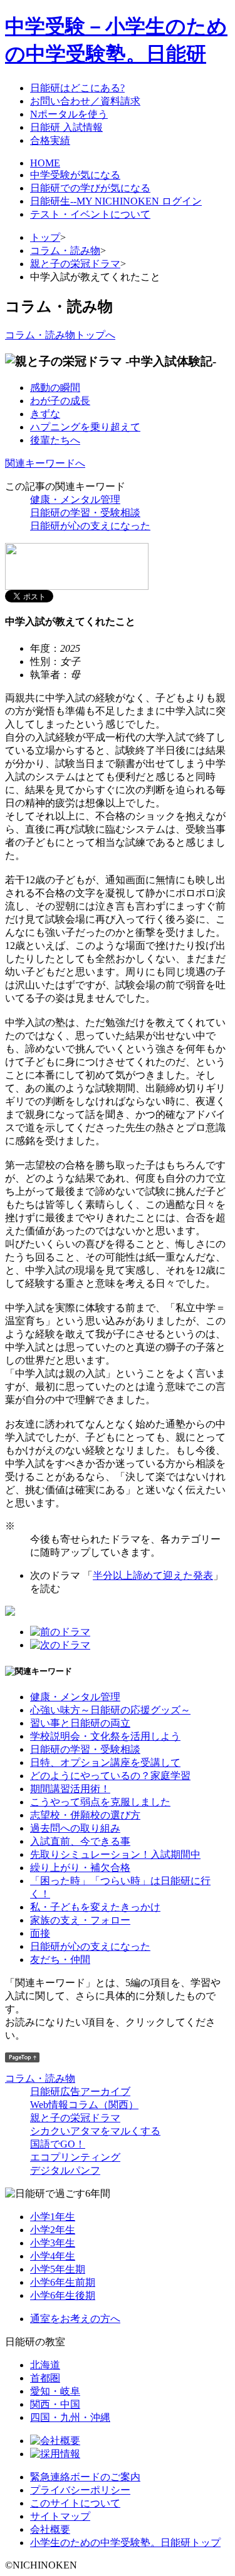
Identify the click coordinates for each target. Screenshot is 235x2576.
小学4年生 (53, 2256)
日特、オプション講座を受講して (105, 1762)
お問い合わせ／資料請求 (85, 101)
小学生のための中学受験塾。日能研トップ (125, 2543)
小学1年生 (53, 2217)
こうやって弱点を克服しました (100, 1802)
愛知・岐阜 (55, 2391)
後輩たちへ (55, 440)
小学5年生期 (58, 2269)
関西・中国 (55, 2404)
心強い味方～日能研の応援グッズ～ (110, 1710)
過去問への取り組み (75, 1828)
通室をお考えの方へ (75, 2319)
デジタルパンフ (65, 2170)
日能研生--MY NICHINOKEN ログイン (116, 201)
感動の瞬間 (55, 388)
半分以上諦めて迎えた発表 (153, 1575)
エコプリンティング (75, 2157)
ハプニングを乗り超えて (85, 427)
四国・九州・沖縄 (70, 2417)
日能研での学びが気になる (90, 188)
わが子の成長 (60, 401)
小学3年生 (53, 2243)
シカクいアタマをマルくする (95, 2131)
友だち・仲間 (60, 1960)
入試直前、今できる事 (80, 1841)
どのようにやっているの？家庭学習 (110, 1776)
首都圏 (45, 2378)
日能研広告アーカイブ (80, 2092)
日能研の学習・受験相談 (85, 513)
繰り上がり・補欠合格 (80, 1868)
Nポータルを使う (69, 114)
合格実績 (50, 140)
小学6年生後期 (63, 2295)
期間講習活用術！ (70, 1789)
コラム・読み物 (65, 251)
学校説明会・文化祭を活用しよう (105, 1736)
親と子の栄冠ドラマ (75, 264)
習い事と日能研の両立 (80, 1723)
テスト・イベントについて (90, 214)
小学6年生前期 (63, 2282)
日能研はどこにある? (77, 88)
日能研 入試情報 (66, 127)
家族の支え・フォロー (80, 1920)
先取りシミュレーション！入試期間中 (115, 1854)
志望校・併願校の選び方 (85, 1815)
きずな (45, 414)
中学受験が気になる (75, 175)
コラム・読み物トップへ (60, 335)
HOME (45, 163)
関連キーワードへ (45, 463)
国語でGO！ (58, 2144)
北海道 (45, 2365)
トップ (45, 237)
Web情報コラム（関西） (84, 2105)
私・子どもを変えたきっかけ (95, 1907)
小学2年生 (53, 2230)
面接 (40, 1933)
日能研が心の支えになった (90, 526)
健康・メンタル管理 (75, 499)
